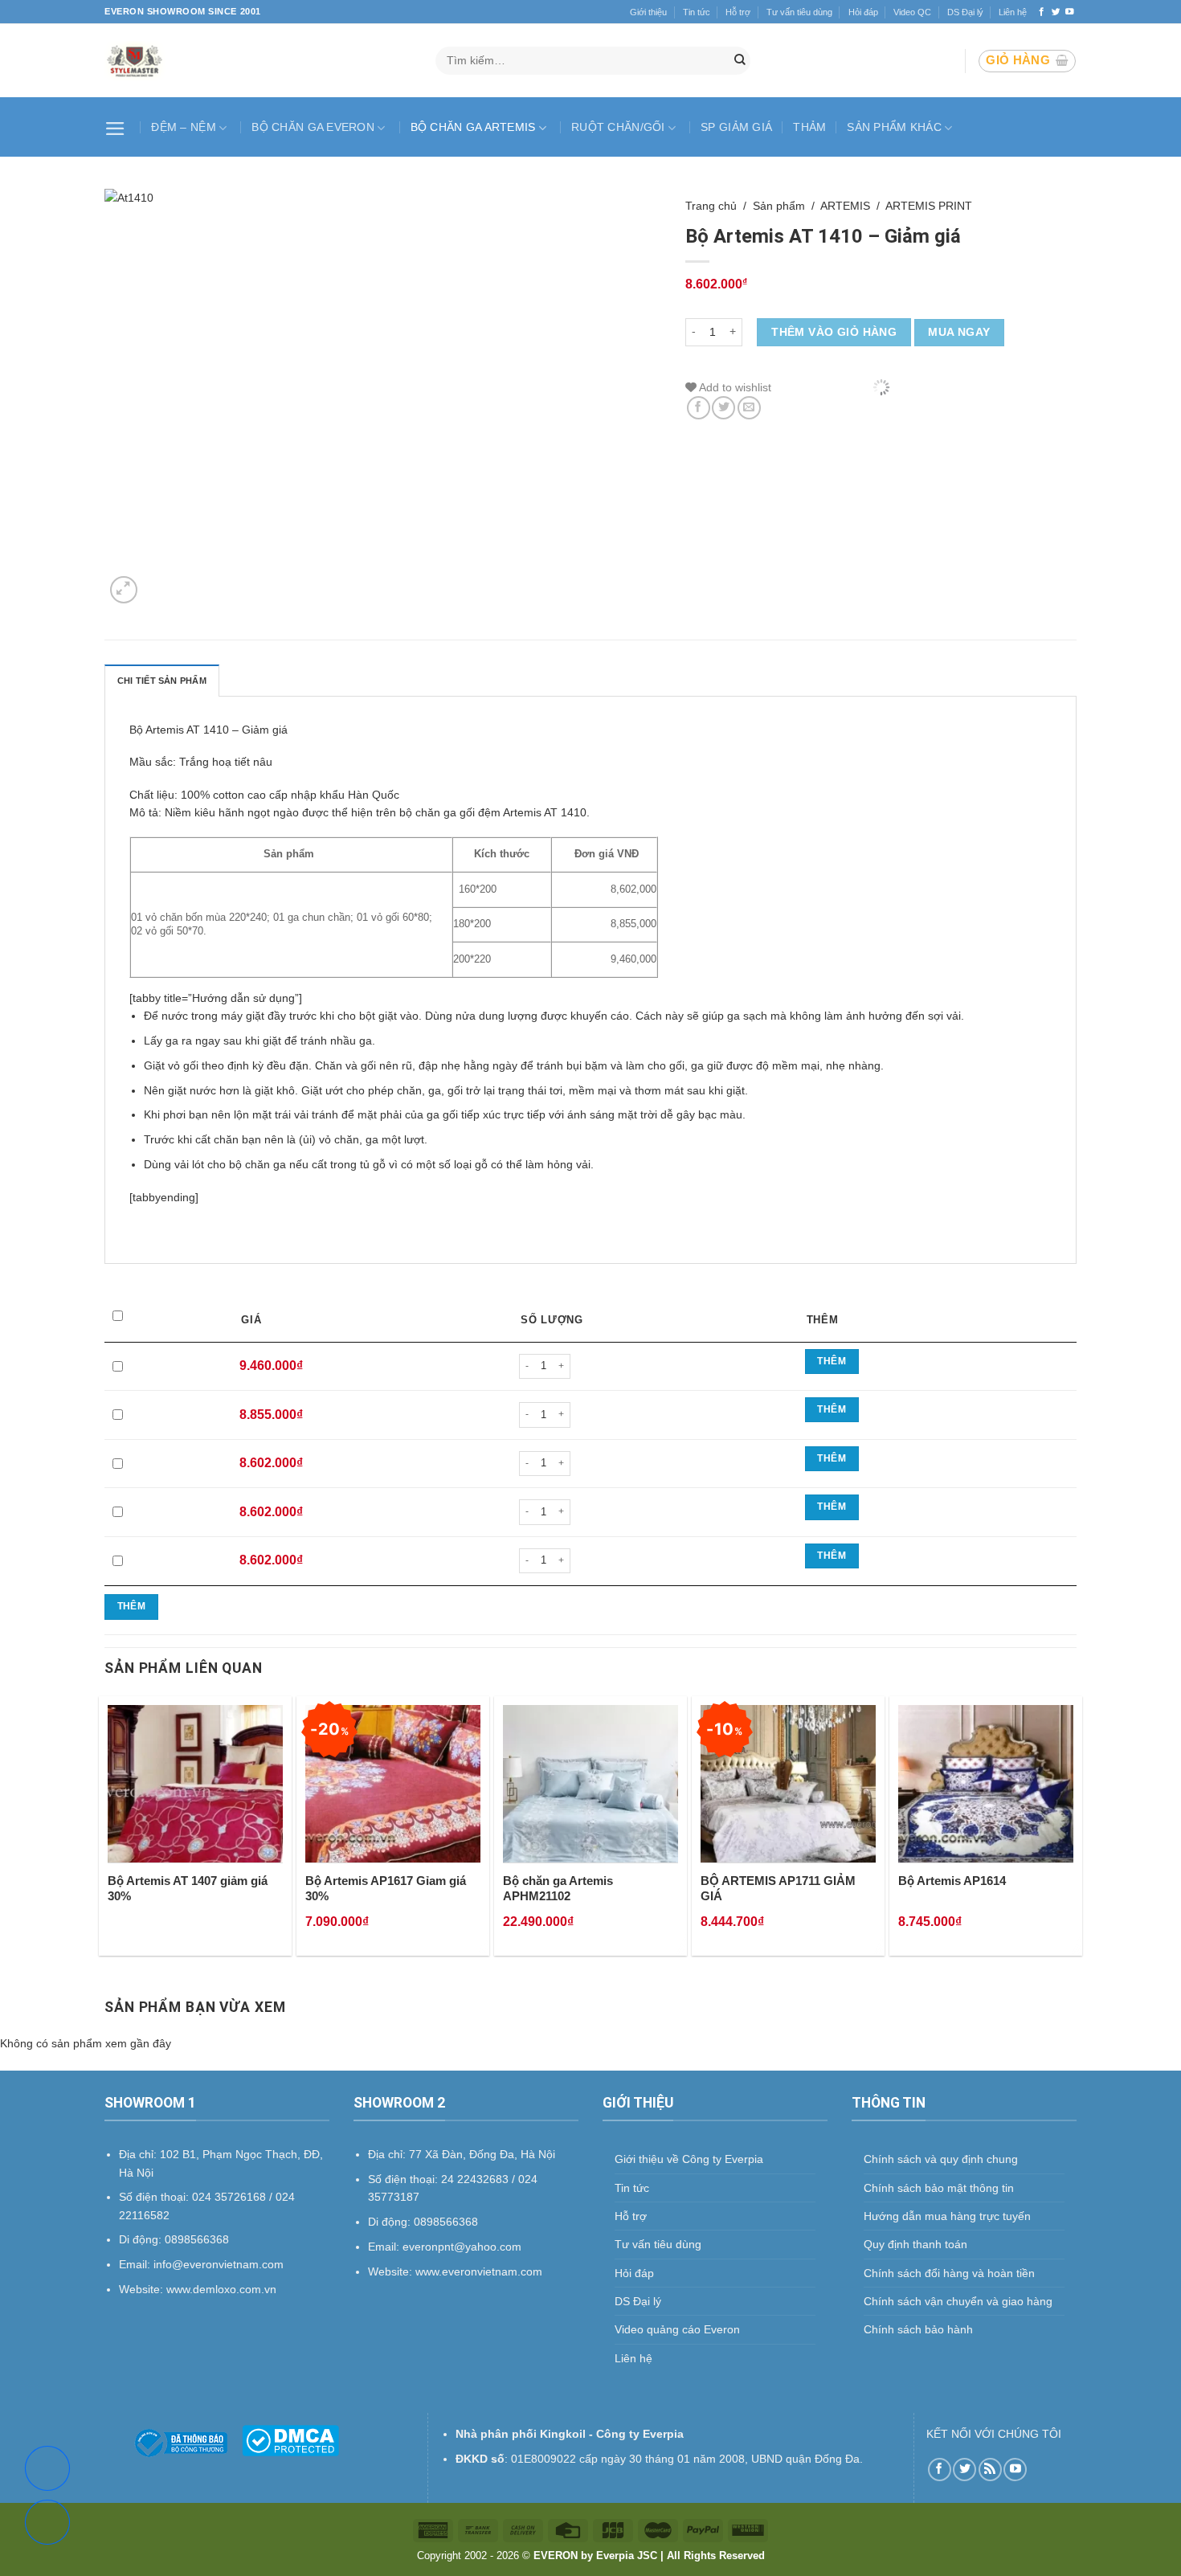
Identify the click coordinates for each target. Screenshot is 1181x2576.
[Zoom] (124, 590)
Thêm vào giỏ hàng (834, 332)
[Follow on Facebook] (1042, 12)
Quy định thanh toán (915, 2244)
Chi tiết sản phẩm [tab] (162, 681)
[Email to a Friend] (749, 408)
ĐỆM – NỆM (184, 127)
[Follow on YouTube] (1070, 12)
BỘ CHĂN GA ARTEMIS (473, 127)
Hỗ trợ (738, 12)
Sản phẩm (779, 206)
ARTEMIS (845, 206)
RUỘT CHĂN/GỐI (618, 127)
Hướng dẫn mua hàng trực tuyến (947, 2216)
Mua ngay (959, 332)
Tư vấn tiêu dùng (799, 12)
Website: (392, 2271)
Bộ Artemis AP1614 (952, 1881)
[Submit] (740, 61)
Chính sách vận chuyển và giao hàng (958, 2301)
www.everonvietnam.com (479, 2271)
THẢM (809, 127)
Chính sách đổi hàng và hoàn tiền (949, 2273)
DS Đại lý (965, 12)
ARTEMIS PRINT (929, 206)
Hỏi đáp (863, 12)
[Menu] (117, 127)
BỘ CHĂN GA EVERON (313, 127)
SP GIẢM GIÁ (736, 127)
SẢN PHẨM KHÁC (894, 127)
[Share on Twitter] (723, 408)
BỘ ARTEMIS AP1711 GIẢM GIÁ (778, 1889)
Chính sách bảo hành (918, 2329)
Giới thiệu (648, 12)
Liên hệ (1013, 12)
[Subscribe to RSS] (990, 2470)
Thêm (831, 1361)
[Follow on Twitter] (1056, 12)
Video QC (912, 12)
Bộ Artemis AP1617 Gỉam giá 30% (386, 1889)
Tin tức (697, 12)
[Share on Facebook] (699, 408)
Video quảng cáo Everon (677, 2329)
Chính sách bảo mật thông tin (939, 2188)
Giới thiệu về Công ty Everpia (689, 2159)
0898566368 (446, 2222)
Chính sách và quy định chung (941, 2159)
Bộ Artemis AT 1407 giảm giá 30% (188, 1889)
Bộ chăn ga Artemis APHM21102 (558, 1889)
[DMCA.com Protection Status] (290, 2439)
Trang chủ (711, 206)
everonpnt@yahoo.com (462, 2247)
